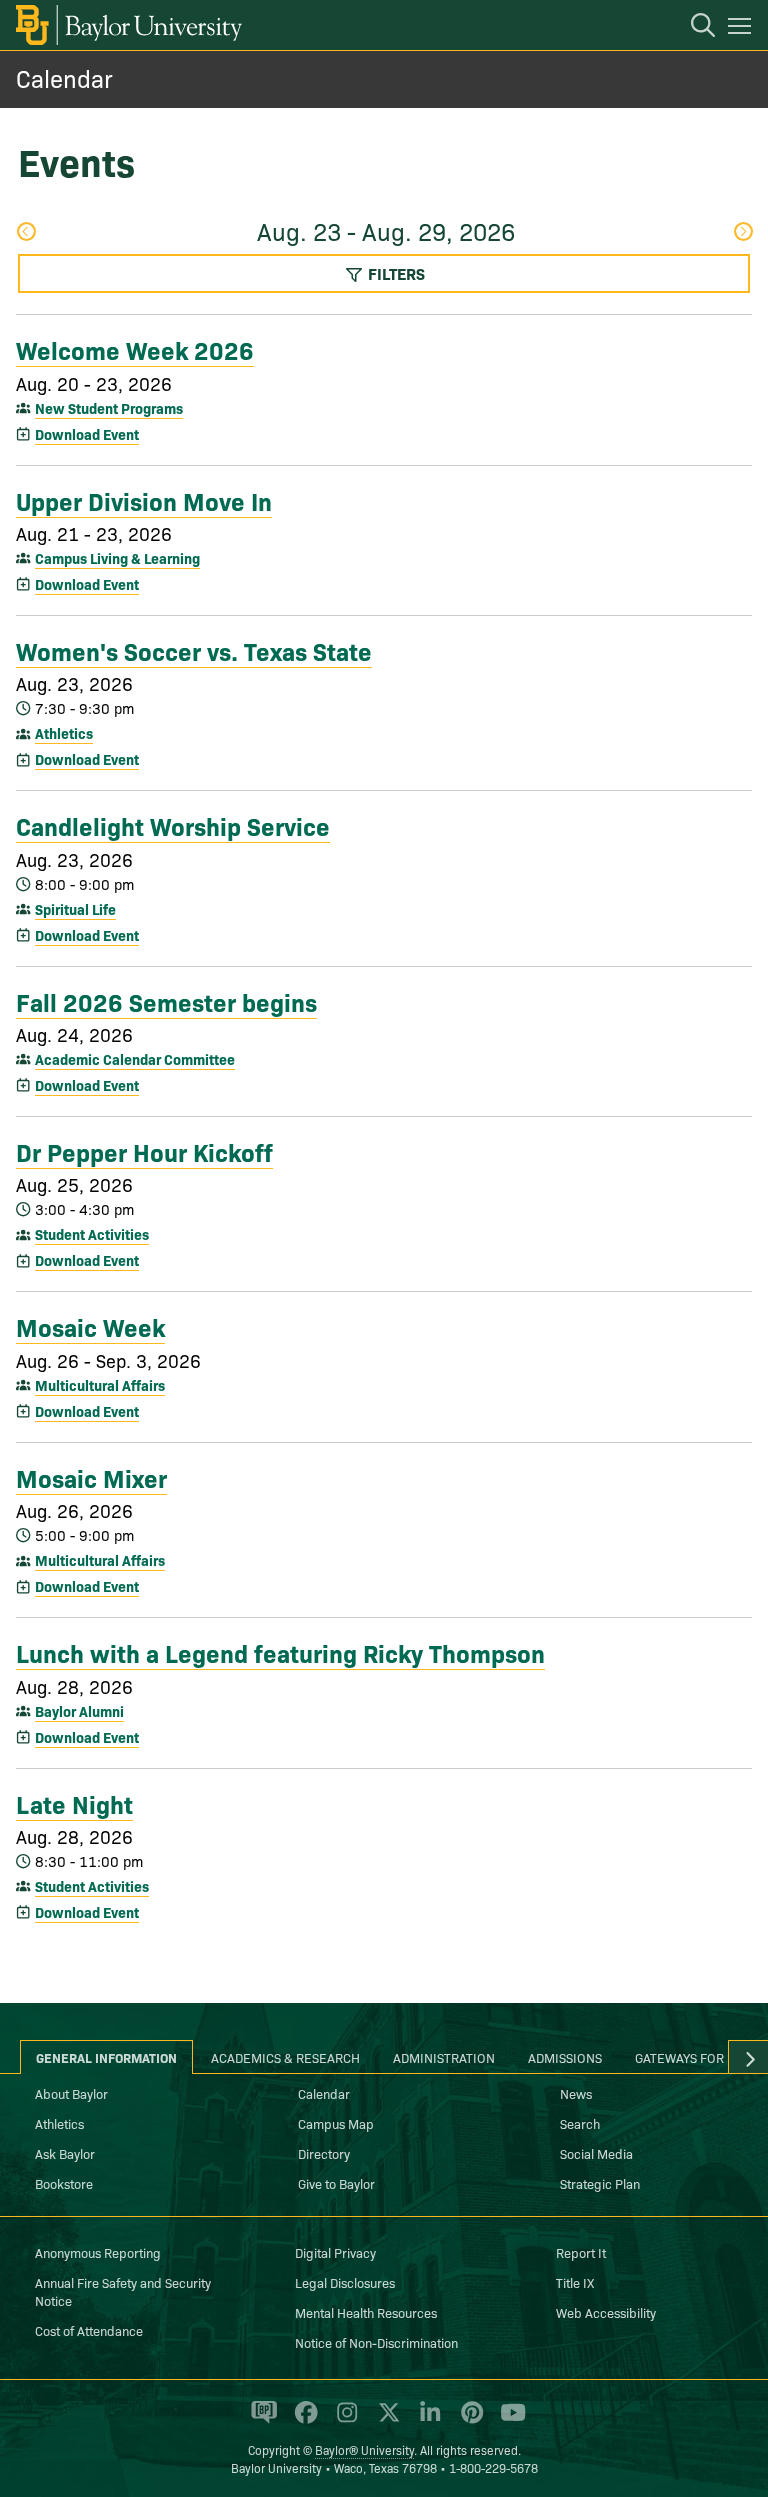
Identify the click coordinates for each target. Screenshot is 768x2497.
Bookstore (64, 2183)
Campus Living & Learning (117, 558)
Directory (324, 2153)
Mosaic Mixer (91, 1477)
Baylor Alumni (79, 1711)
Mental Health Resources (366, 2312)
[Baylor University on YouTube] (508, 2421)
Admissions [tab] (565, 2057)
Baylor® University (364, 2449)
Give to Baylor (336, 2183)
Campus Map (336, 2123)
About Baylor (71, 2093)
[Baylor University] (127, 25)
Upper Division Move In (144, 500)
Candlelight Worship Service (173, 825)
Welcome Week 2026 (135, 349)
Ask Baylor (65, 2153)
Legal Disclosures (345, 2282)
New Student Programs (109, 408)
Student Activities (92, 1234)
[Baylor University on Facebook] (302, 2421)
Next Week (742, 233)
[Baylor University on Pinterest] (468, 2421)
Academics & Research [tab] (285, 2057)
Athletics (64, 733)
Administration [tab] (444, 2057)
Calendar (64, 77)
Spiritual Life (75, 909)
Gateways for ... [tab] (687, 2057)
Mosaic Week (90, 1326)
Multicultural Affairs (100, 1385)
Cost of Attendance (89, 2330)
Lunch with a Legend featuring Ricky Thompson (280, 1652)
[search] (693, 28)
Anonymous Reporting (98, 2252)
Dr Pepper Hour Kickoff (144, 1151)
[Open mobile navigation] (742, 29)
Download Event (87, 434)
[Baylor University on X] (385, 2421)
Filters (394, 273)
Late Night (74, 1803)
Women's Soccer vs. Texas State (194, 650)
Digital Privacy (335, 2252)
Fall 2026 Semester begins (166, 1001)
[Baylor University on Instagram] (343, 2421)
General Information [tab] (106, 2057)
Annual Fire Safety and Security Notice (123, 2291)
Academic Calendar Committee (135, 1059)
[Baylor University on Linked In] (426, 2421)
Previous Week (25, 233)
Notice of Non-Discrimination (376, 2342)
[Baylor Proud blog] (260, 2421)
